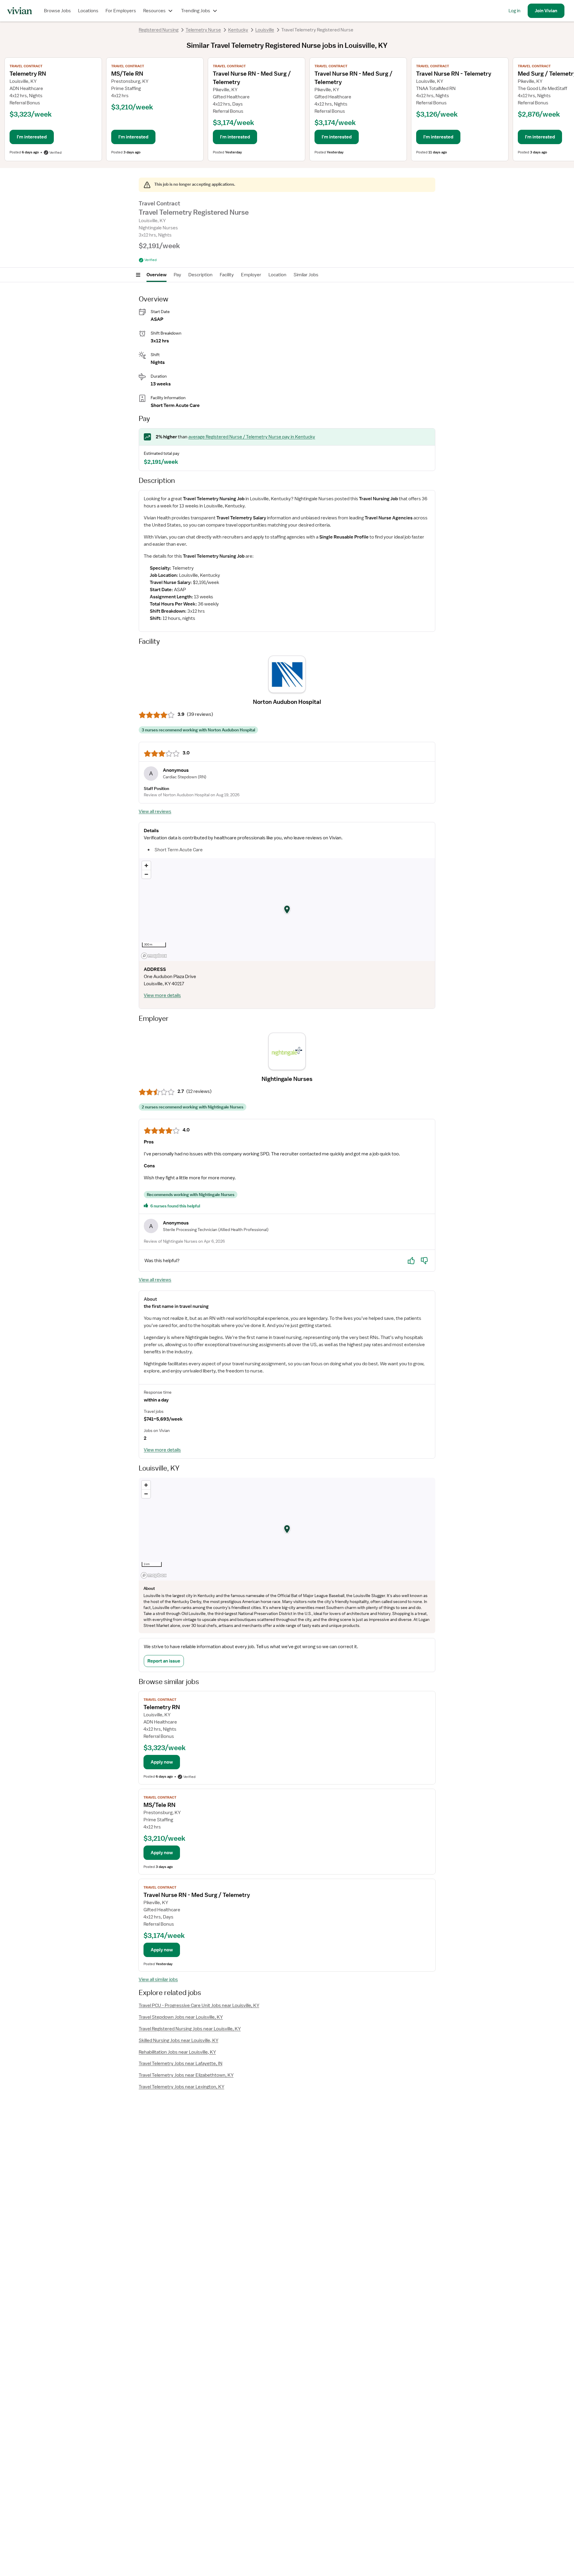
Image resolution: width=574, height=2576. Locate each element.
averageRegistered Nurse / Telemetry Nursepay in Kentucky (252, 437)
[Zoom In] (146, 865)
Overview (157, 275)
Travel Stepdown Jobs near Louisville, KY (181, 2017)
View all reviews (155, 812)
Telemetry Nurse (203, 30)
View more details (162, 995)
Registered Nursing (159, 30)
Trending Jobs (196, 11)
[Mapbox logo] (154, 956)
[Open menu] (138, 275)
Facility (227, 275)
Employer (251, 275)
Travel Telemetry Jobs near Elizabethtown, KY (186, 2075)
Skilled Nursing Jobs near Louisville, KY (178, 2040)
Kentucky (238, 30)
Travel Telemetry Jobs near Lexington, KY (181, 2087)
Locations (88, 11)
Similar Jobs (306, 275)
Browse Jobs (57, 11)
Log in (515, 11)
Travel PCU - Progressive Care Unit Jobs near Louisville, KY (199, 2005)
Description (200, 275)
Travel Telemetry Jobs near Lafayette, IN (181, 2063)
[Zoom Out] (146, 874)
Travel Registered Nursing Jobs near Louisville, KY (190, 2029)
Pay (177, 275)
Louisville (265, 30)
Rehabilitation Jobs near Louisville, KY (177, 2052)
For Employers (121, 11)
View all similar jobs (158, 1979)
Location (277, 275)
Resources (154, 11)
